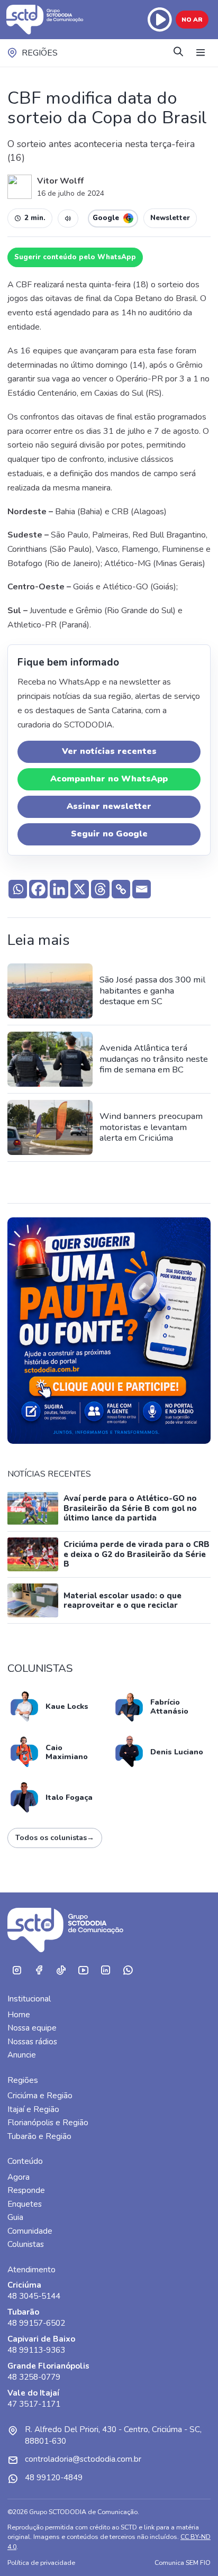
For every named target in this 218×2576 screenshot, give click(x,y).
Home (19, 2015)
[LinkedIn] (105, 1970)
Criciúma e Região (40, 2096)
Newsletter (170, 218)
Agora (19, 2177)
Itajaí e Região (33, 2109)
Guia (15, 2217)
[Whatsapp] (18, 889)
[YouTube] (83, 1970)
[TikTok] (61, 1970)
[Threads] (100, 889)
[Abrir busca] (178, 53)
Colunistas (26, 2244)
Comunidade (30, 2231)
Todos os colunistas (55, 1838)
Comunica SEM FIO (183, 2563)
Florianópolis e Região (48, 2123)
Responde (26, 2190)
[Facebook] (38, 889)
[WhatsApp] (128, 1970)
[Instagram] (16, 1970)
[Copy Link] (121, 889)
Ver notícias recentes (109, 751)
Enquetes (25, 2204)
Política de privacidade (41, 2563)
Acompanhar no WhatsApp (109, 779)
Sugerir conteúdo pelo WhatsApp (75, 257)
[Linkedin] (59, 889)
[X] (80, 889)
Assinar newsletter (109, 806)
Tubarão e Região (39, 2136)
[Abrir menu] (201, 53)
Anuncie (22, 2055)
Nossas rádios (32, 2042)
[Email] (142, 889)
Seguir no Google (109, 834)
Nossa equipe (32, 2028)
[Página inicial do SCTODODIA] (46, 20)
